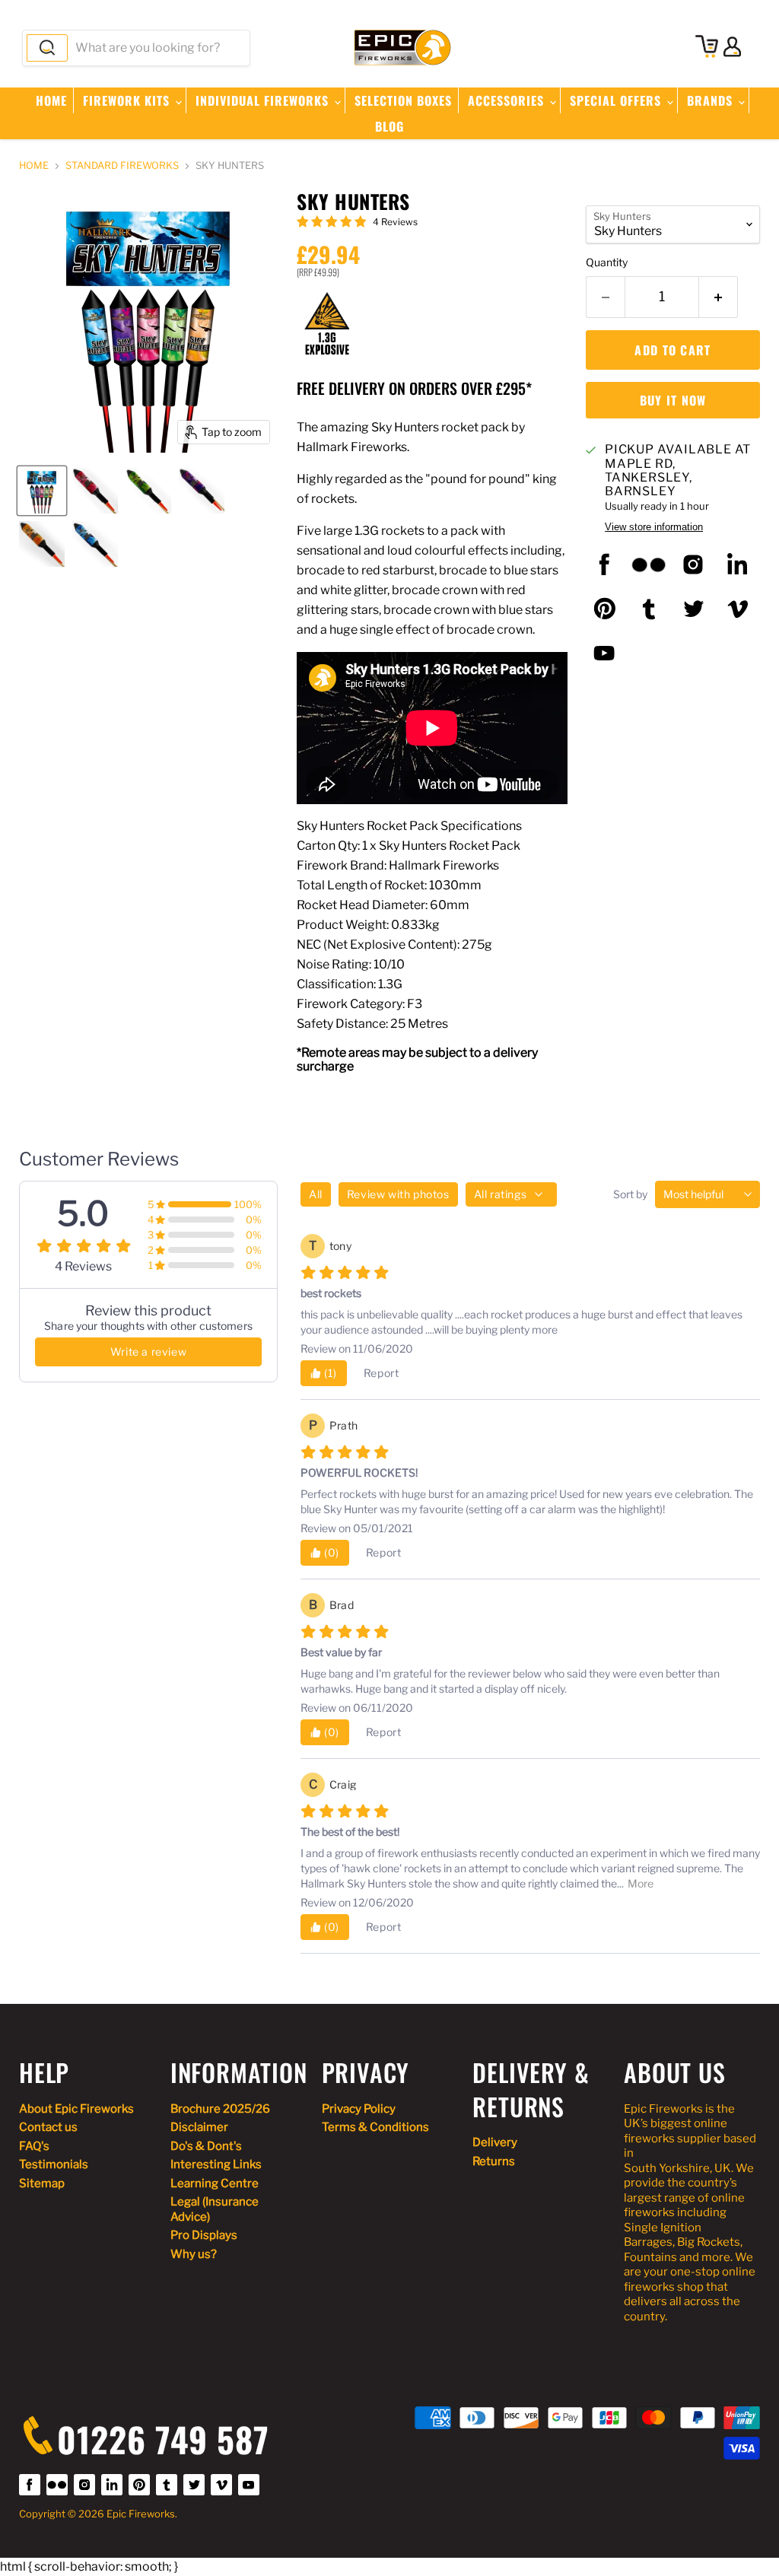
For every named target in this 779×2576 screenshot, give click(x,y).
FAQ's (34, 2146)
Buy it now (673, 400)
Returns (494, 2161)
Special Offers (617, 100)
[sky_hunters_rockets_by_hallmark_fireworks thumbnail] (202, 491)
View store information (654, 527)
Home (51, 100)
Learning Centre (215, 2183)
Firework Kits (128, 100)
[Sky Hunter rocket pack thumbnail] (148, 491)
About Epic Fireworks (76, 2109)
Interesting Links (216, 2164)
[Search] (47, 48)
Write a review (148, 1352)
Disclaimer (199, 2127)
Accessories (508, 100)
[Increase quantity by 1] (719, 297)
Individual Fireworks (264, 100)
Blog (389, 126)
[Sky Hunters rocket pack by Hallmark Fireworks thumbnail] (95, 491)
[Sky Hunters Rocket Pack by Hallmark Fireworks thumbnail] (42, 491)
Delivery (495, 2142)
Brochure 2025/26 (220, 2109)
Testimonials (54, 2164)
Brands (712, 100)
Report (382, 1373)
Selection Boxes (403, 100)
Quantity (607, 262)
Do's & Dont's (206, 2146)
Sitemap (42, 2183)
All (316, 1194)
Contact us (48, 2127)
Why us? (194, 2254)
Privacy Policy (359, 2109)
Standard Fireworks (122, 166)
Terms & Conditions (375, 2127)
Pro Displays (204, 2235)
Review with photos (398, 1194)
